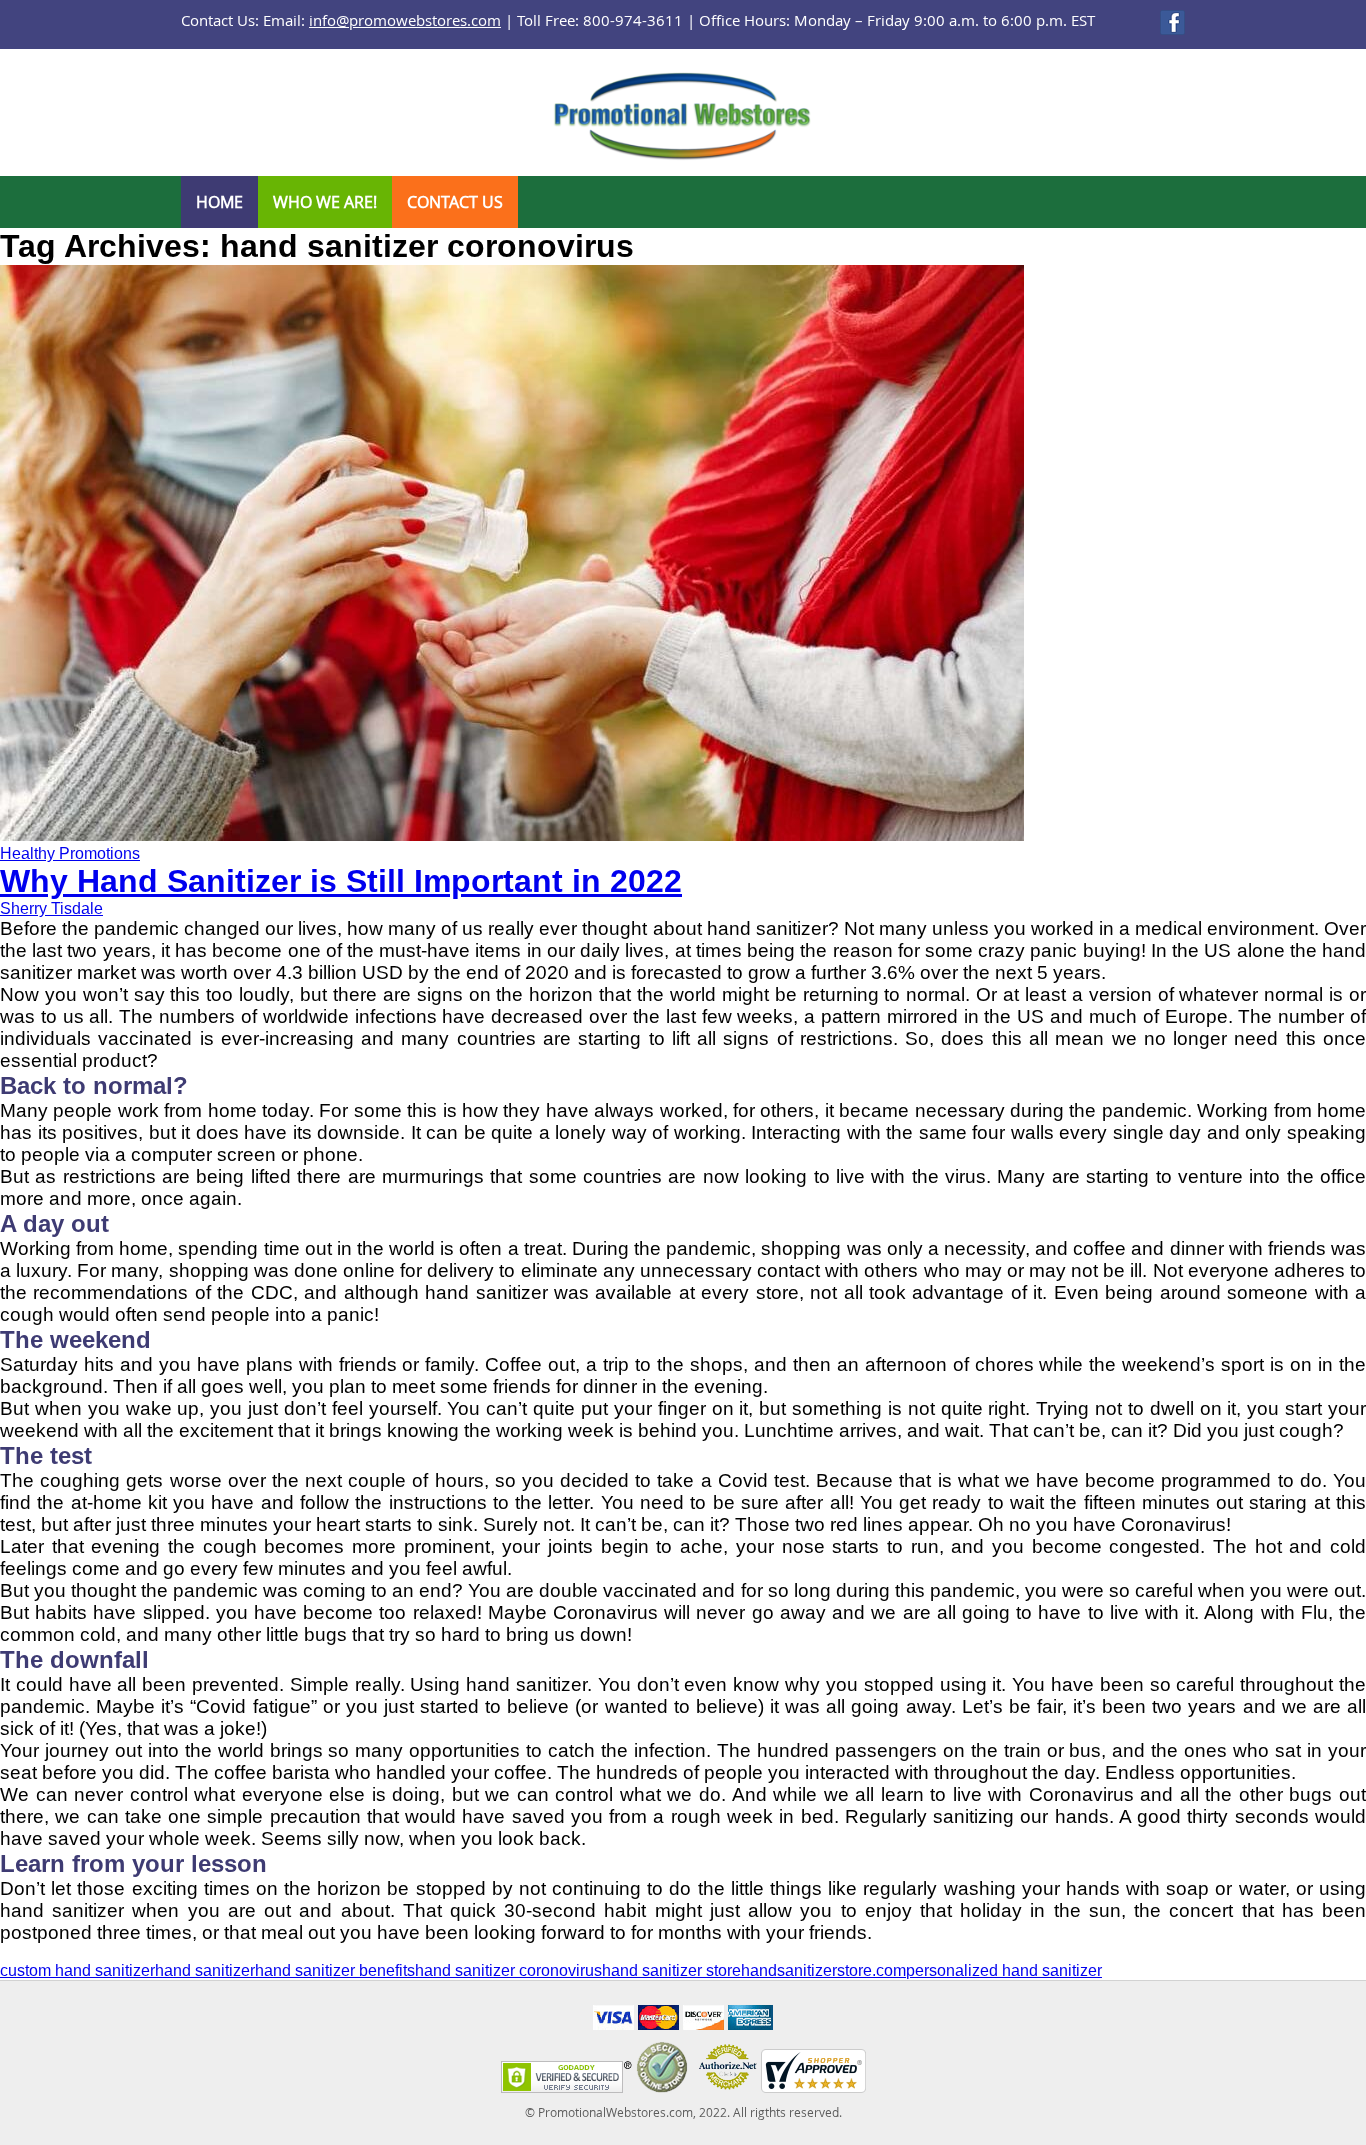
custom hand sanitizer (77, 1970)
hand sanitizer (205, 1970)
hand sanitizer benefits (335, 1970)
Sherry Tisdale (51, 908)
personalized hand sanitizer (1004, 1970)
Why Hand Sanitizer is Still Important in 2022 (341, 881)
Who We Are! (325, 202)
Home (219, 202)
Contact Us (455, 202)
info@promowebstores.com (405, 20)
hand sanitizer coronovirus (508, 1970)
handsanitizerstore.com (823, 1970)
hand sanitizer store (671, 1970)
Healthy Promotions (70, 853)
